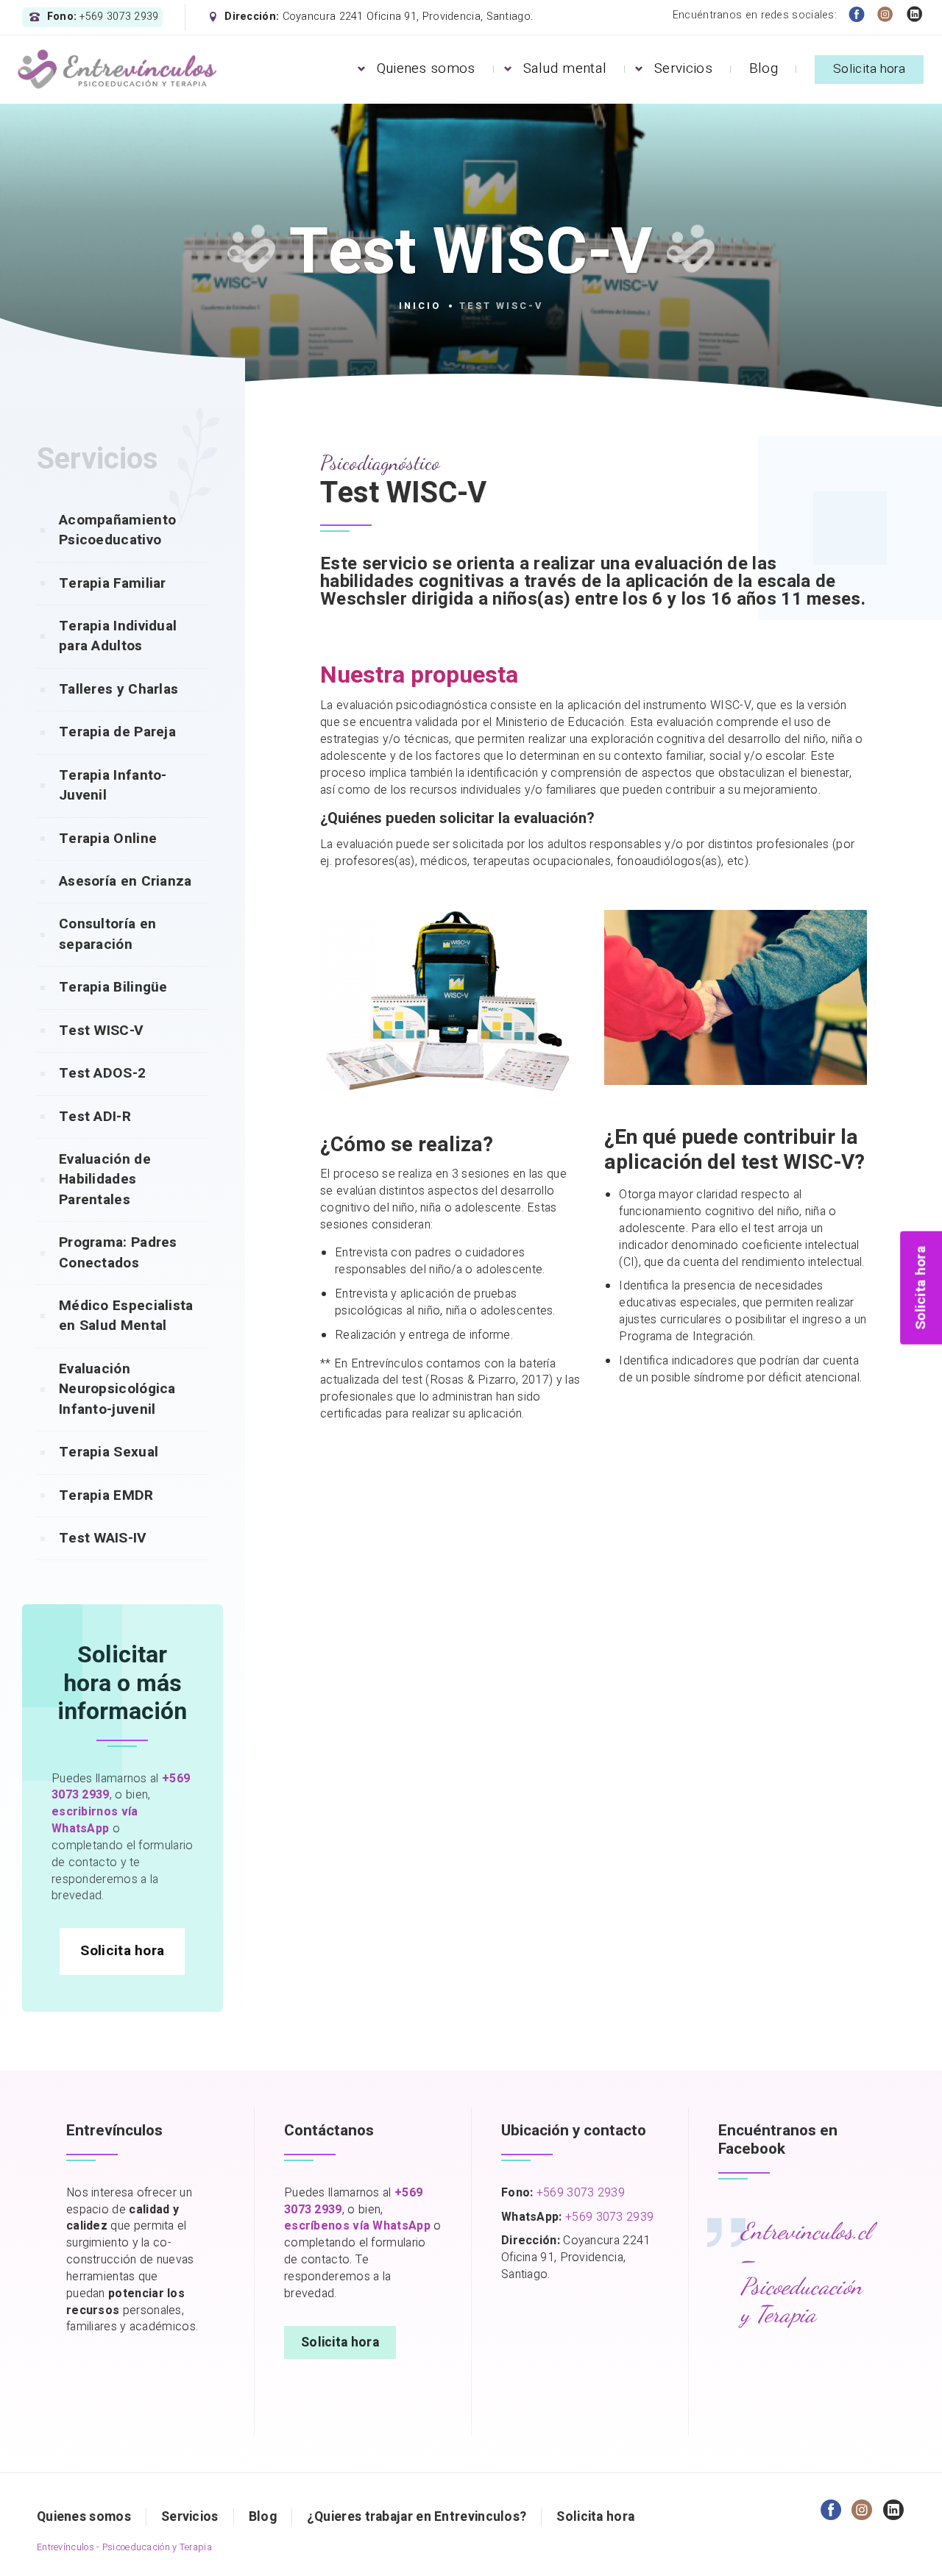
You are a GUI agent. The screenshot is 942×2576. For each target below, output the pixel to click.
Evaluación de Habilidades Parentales (105, 1180)
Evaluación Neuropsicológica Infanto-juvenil (117, 1389)
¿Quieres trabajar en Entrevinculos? (417, 2517)
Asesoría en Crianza (125, 881)
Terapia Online (108, 839)
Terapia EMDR (106, 1495)
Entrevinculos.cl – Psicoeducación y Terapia (806, 2273)
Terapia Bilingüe (113, 987)
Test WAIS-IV (103, 1538)
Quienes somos (426, 68)
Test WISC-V (101, 1031)
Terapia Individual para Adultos (118, 636)
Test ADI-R (95, 1117)
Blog (764, 68)
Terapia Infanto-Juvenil (113, 785)
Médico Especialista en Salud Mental (126, 1316)
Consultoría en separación (107, 934)
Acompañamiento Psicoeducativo (117, 530)
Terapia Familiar (113, 583)
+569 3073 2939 (581, 2193)
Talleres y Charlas (118, 689)
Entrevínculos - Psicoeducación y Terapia (124, 2547)
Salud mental (565, 68)
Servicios (683, 68)
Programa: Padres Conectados (118, 1252)
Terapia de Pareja (117, 732)
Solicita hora (869, 69)
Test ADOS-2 (102, 1073)
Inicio (420, 306)
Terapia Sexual (109, 1452)
